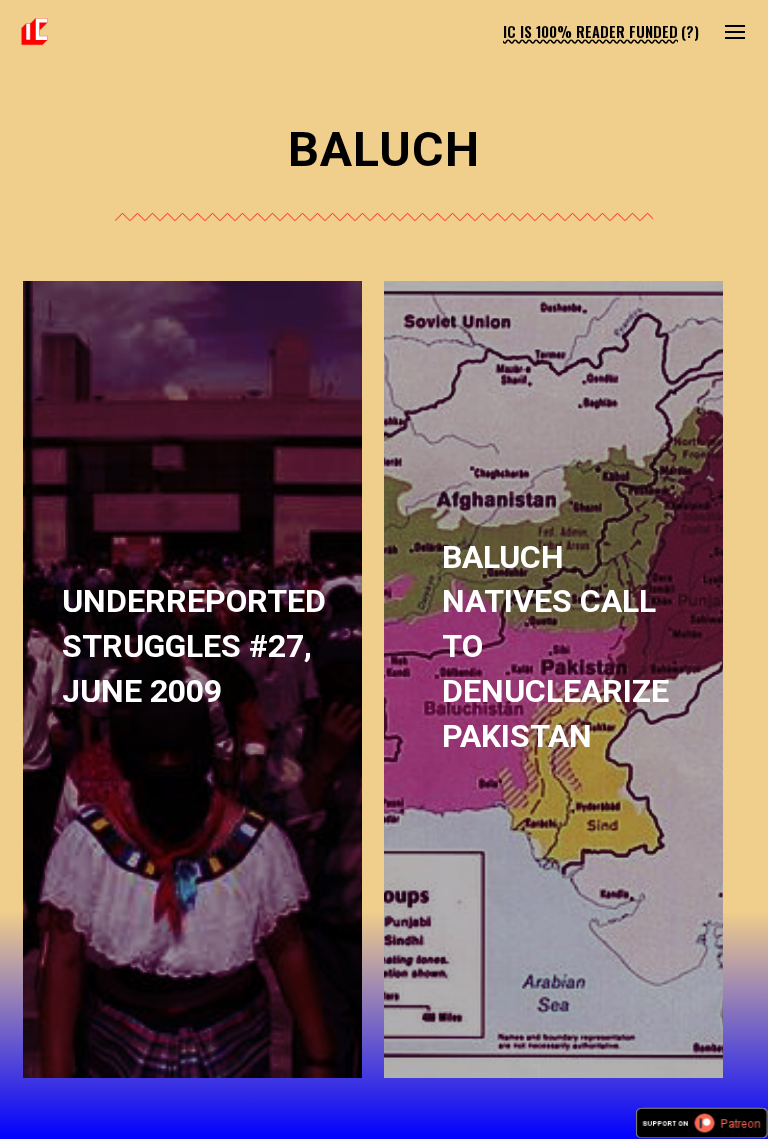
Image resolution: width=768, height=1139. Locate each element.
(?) (690, 31)
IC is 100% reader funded (590, 31)
